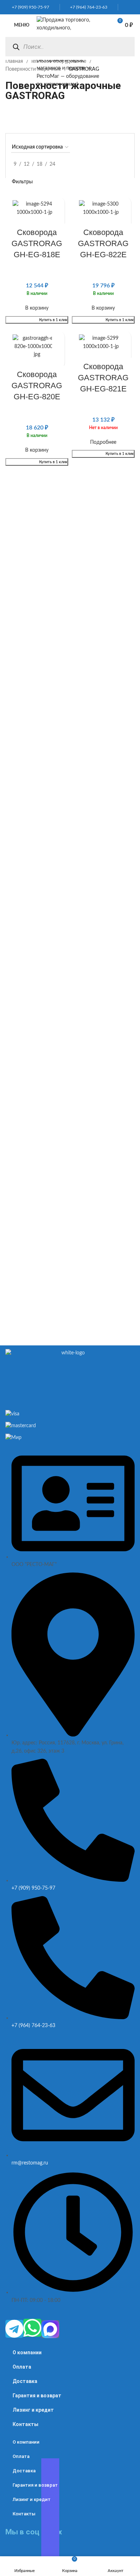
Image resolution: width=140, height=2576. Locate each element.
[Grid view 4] (125, 164)
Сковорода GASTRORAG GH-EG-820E (37, 386)
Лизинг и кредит (33, 2410)
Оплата (22, 2367)
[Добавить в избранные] (58, 362)
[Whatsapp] (32, 2328)
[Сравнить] (58, 203)
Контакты (25, 2424)
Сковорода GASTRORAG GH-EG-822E (103, 243)
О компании (27, 2352)
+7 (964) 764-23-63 (87, 7)
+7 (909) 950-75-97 (29, 7)
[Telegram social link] (132, 7)
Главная (15, 61)
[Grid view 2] (103, 164)
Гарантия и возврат (37, 2396)
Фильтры (22, 182)
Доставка (25, 2381)
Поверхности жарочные (34, 69)
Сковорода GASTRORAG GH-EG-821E (103, 378)
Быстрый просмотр (58, 215)
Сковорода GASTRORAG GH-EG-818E (37, 243)
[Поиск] (16, 47)
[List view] (91, 164)
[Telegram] (14, 2329)
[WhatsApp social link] (124, 7)
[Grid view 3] (114, 164)
